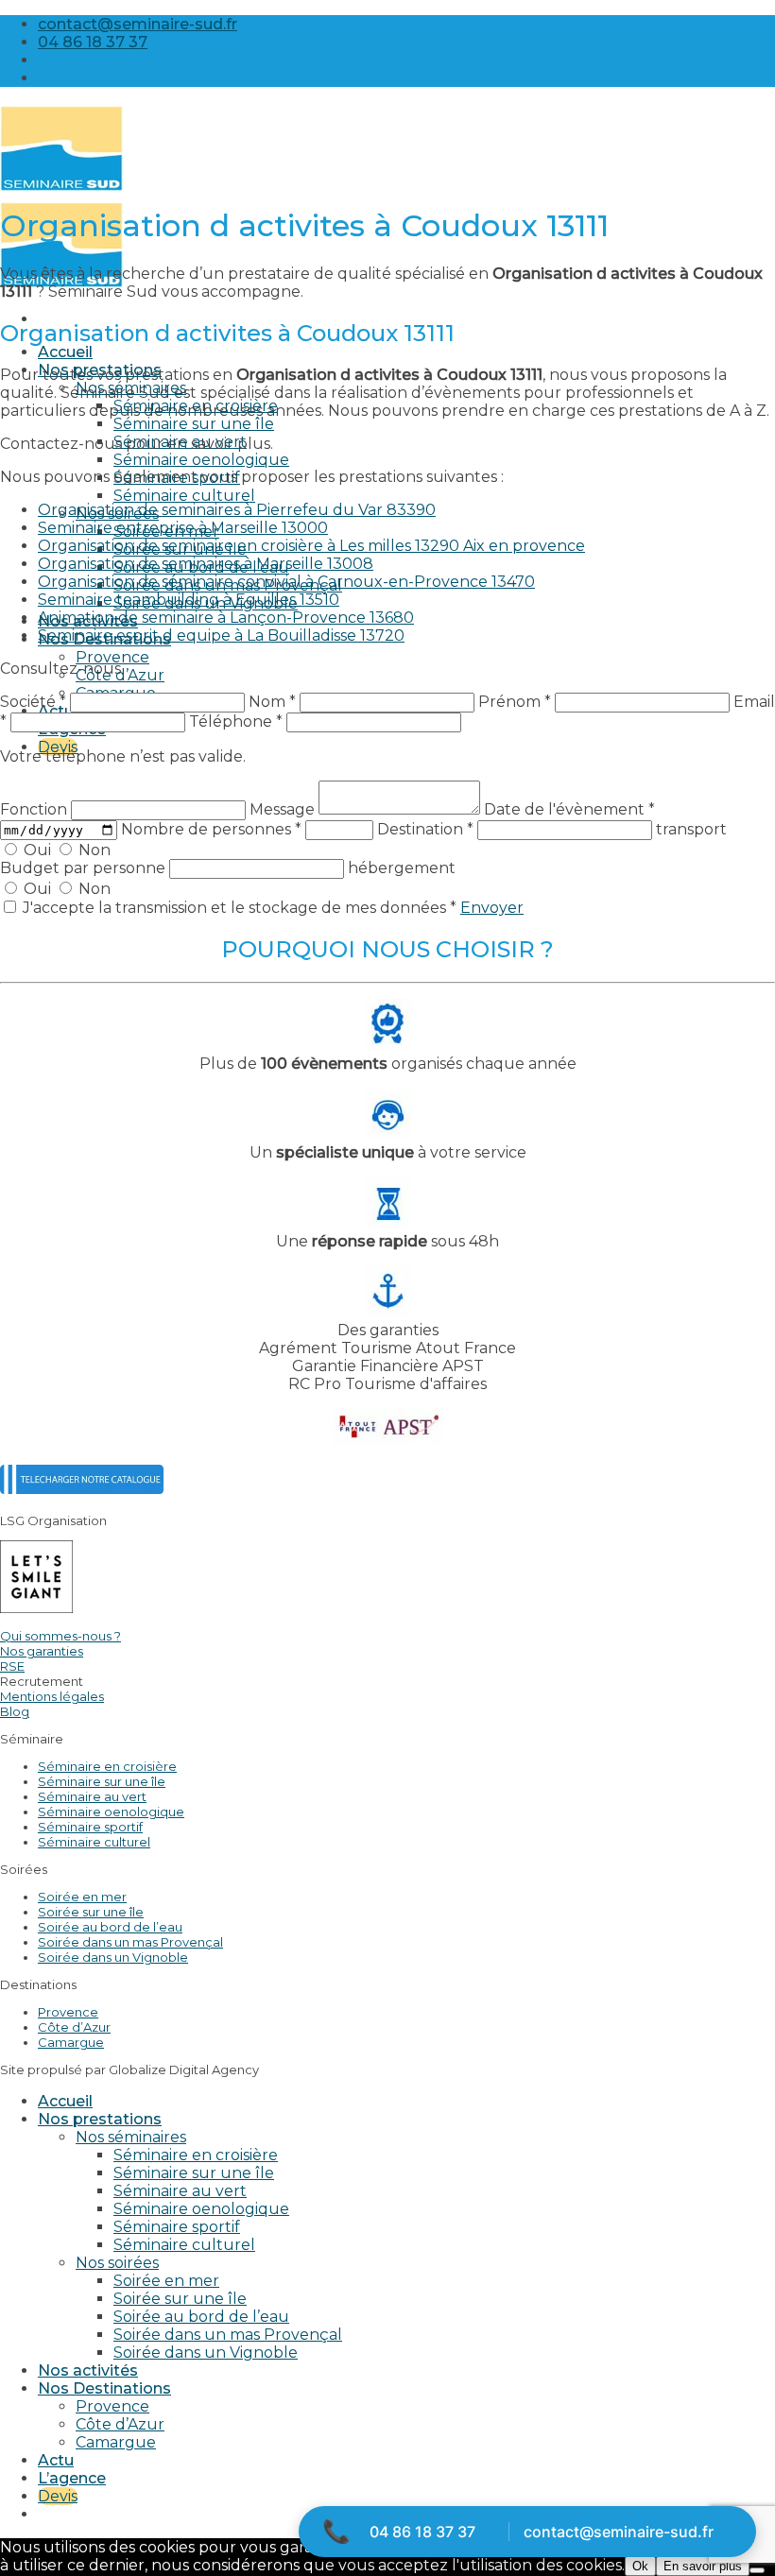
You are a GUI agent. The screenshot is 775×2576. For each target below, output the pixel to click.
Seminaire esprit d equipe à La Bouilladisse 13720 (221, 635)
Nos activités (88, 2370)
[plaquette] (82, 1489)
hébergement (402, 868)
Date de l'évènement (569, 809)
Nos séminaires (131, 2137)
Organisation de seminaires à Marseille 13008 (206, 564)
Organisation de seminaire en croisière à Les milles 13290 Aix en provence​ (311, 546)
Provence (112, 657)
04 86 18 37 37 (422, 2532)
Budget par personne (85, 868)
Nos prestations (100, 2119)
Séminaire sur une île (194, 424)
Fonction (35, 809)
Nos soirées (117, 2263)
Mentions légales (52, 1696)
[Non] (757, 2570)
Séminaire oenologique (201, 460)
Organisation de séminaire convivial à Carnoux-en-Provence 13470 (286, 582)
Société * (33, 702)
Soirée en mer (82, 1897)
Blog (15, 1711)
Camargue (71, 2042)
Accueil (65, 352)
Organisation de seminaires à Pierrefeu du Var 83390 (237, 510)
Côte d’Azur (74, 2027)
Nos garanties (42, 1651)
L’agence (72, 2478)
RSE (12, 1666)
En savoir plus (703, 2566)
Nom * (272, 702)
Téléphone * (236, 721)
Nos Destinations (104, 2388)
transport (691, 829)
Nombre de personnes (211, 829)
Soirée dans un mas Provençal (130, 1942)
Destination (425, 829)
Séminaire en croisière (107, 1766)
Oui (37, 850)
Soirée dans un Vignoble (113, 1957)
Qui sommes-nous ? (60, 1636)
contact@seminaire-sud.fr (619, 2532)
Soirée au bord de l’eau (110, 1927)
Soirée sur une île (91, 1912)
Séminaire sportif (90, 1827)
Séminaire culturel (184, 496)
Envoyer (492, 908)
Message (284, 809)
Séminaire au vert (92, 1796)
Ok (640, 2566)
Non (93, 850)
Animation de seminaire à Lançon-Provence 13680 (226, 618)
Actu (56, 711)
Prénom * (515, 702)
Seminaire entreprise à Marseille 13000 (183, 528)
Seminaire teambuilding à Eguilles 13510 (189, 600)
